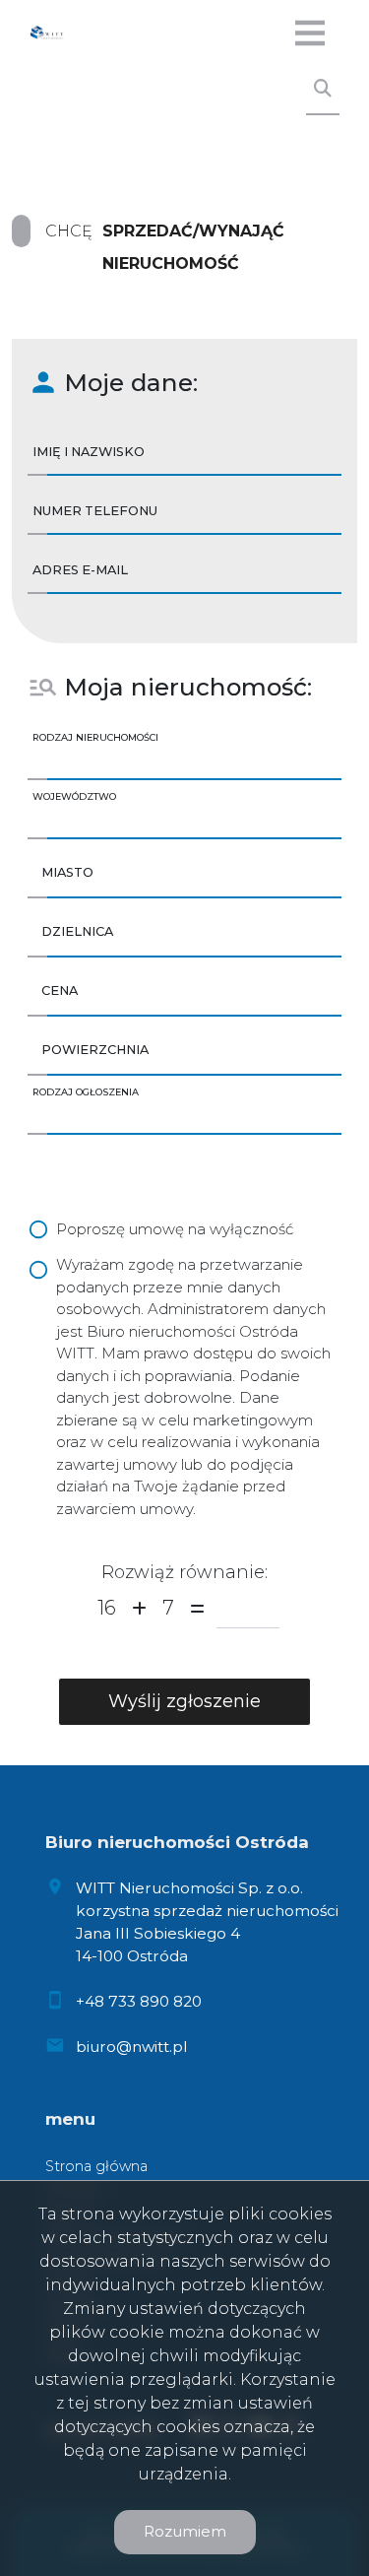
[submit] (184, 1702)
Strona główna (96, 2166)
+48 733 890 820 (139, 2001)
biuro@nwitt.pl (131, 2047)
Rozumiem (185, 2531)
